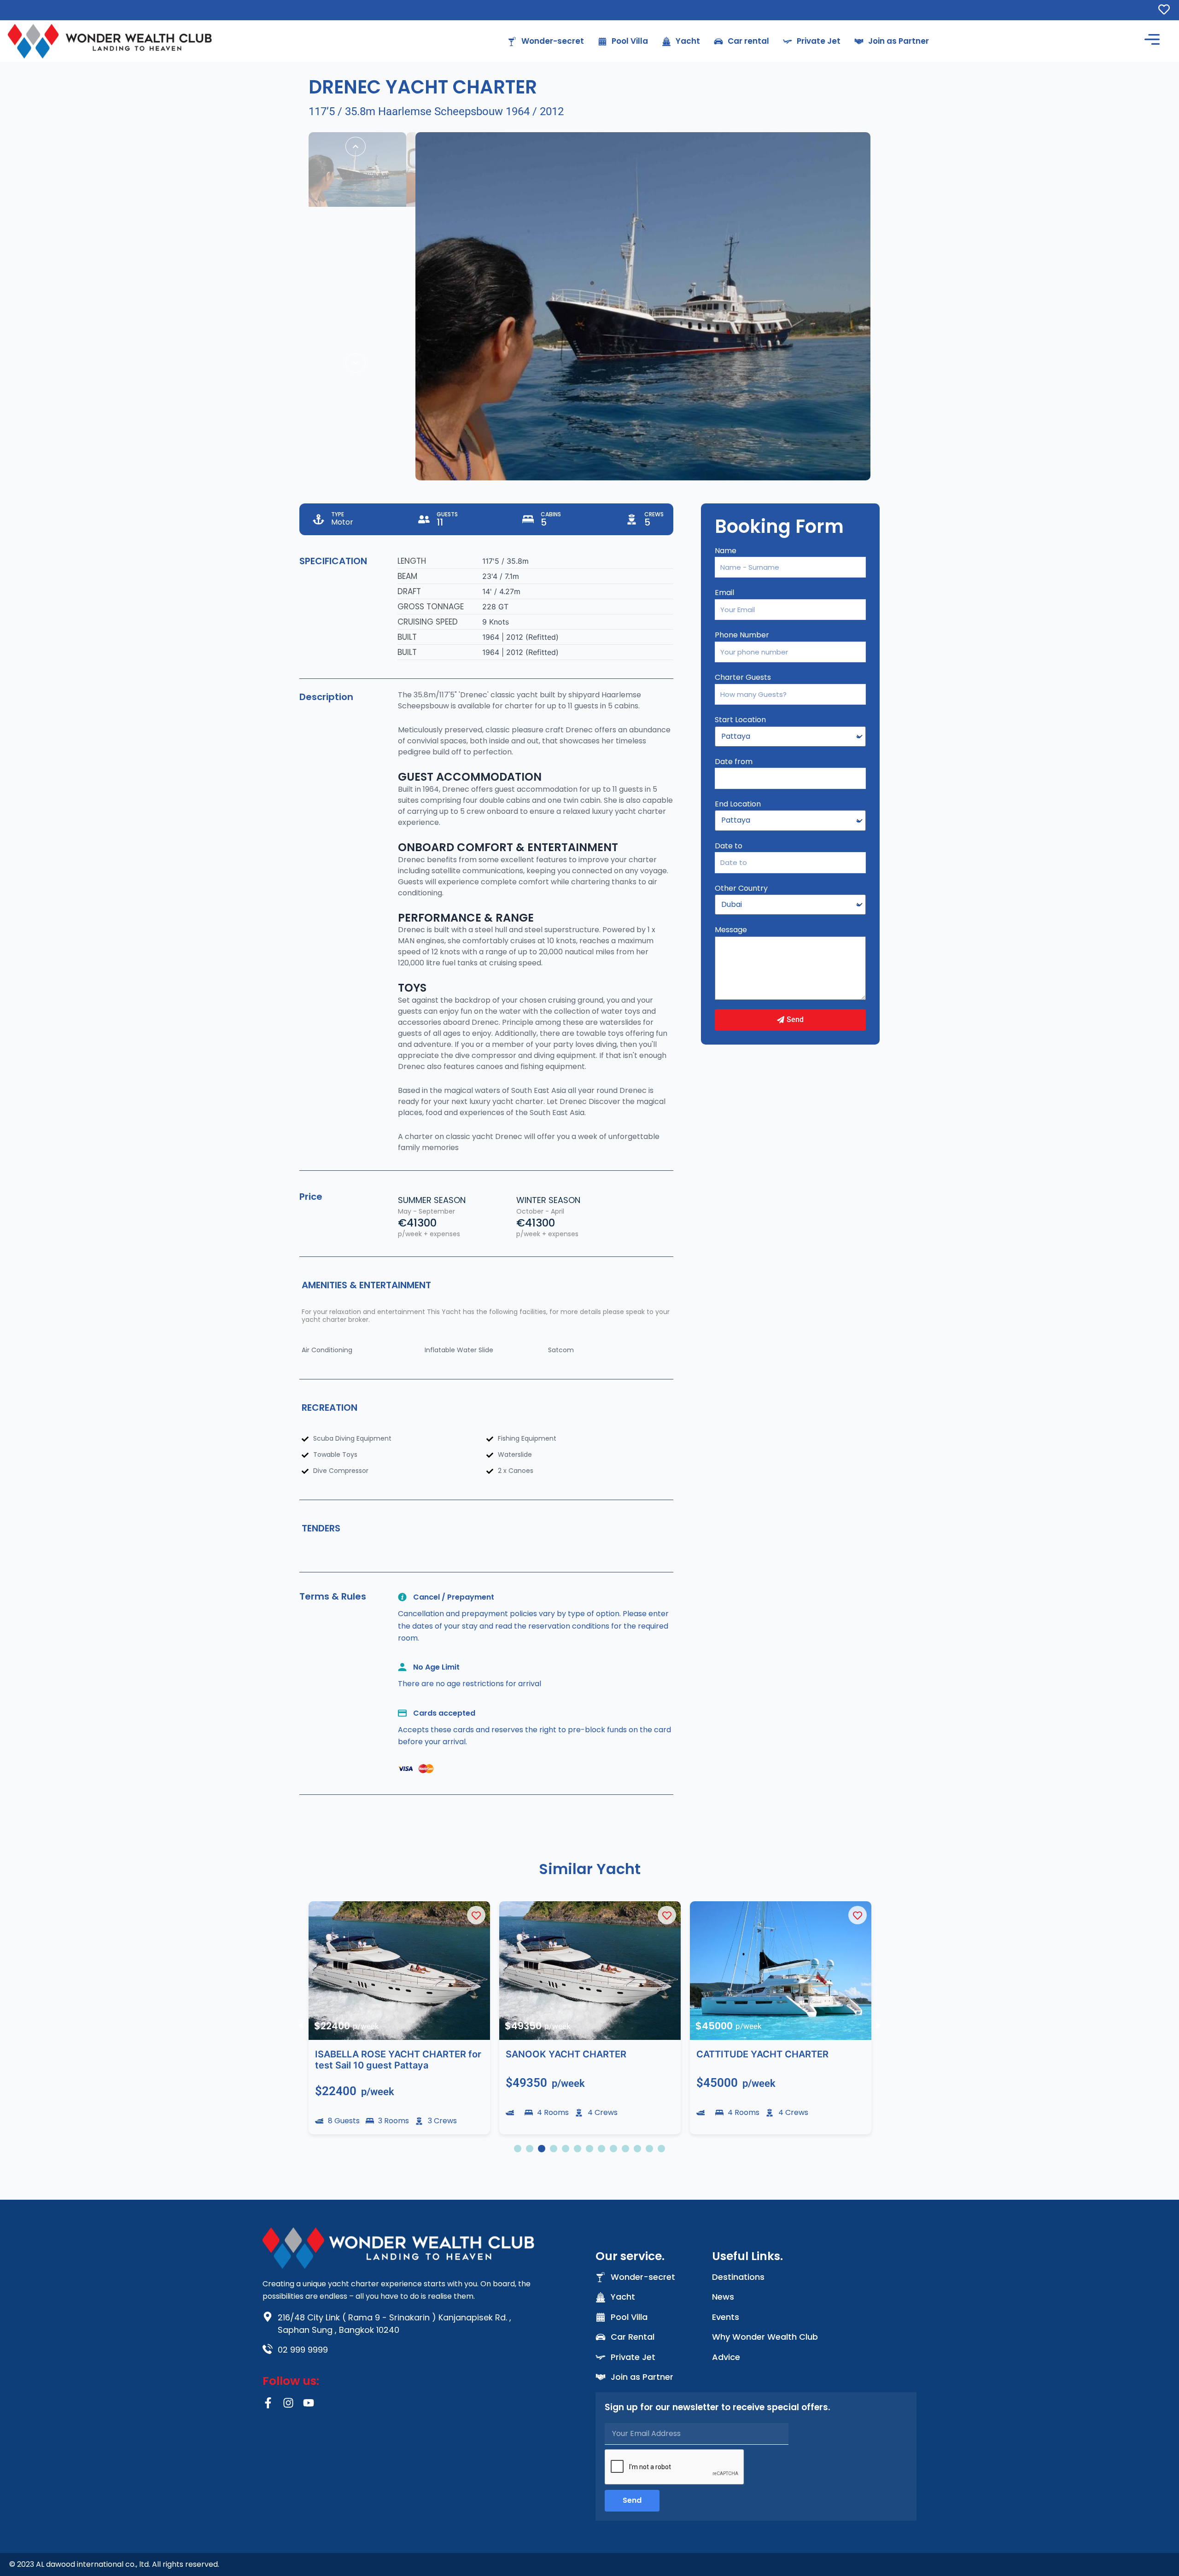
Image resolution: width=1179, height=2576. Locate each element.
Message (731, 930)
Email (724, 593)
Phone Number (742, 635)
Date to (729, 846)
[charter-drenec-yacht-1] (643, 306)
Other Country (741, 888)
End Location (738, 804)
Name (726, 551)
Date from (734, 762)
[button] (301, 2025)
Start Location (740, 720)
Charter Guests (743, 677)
